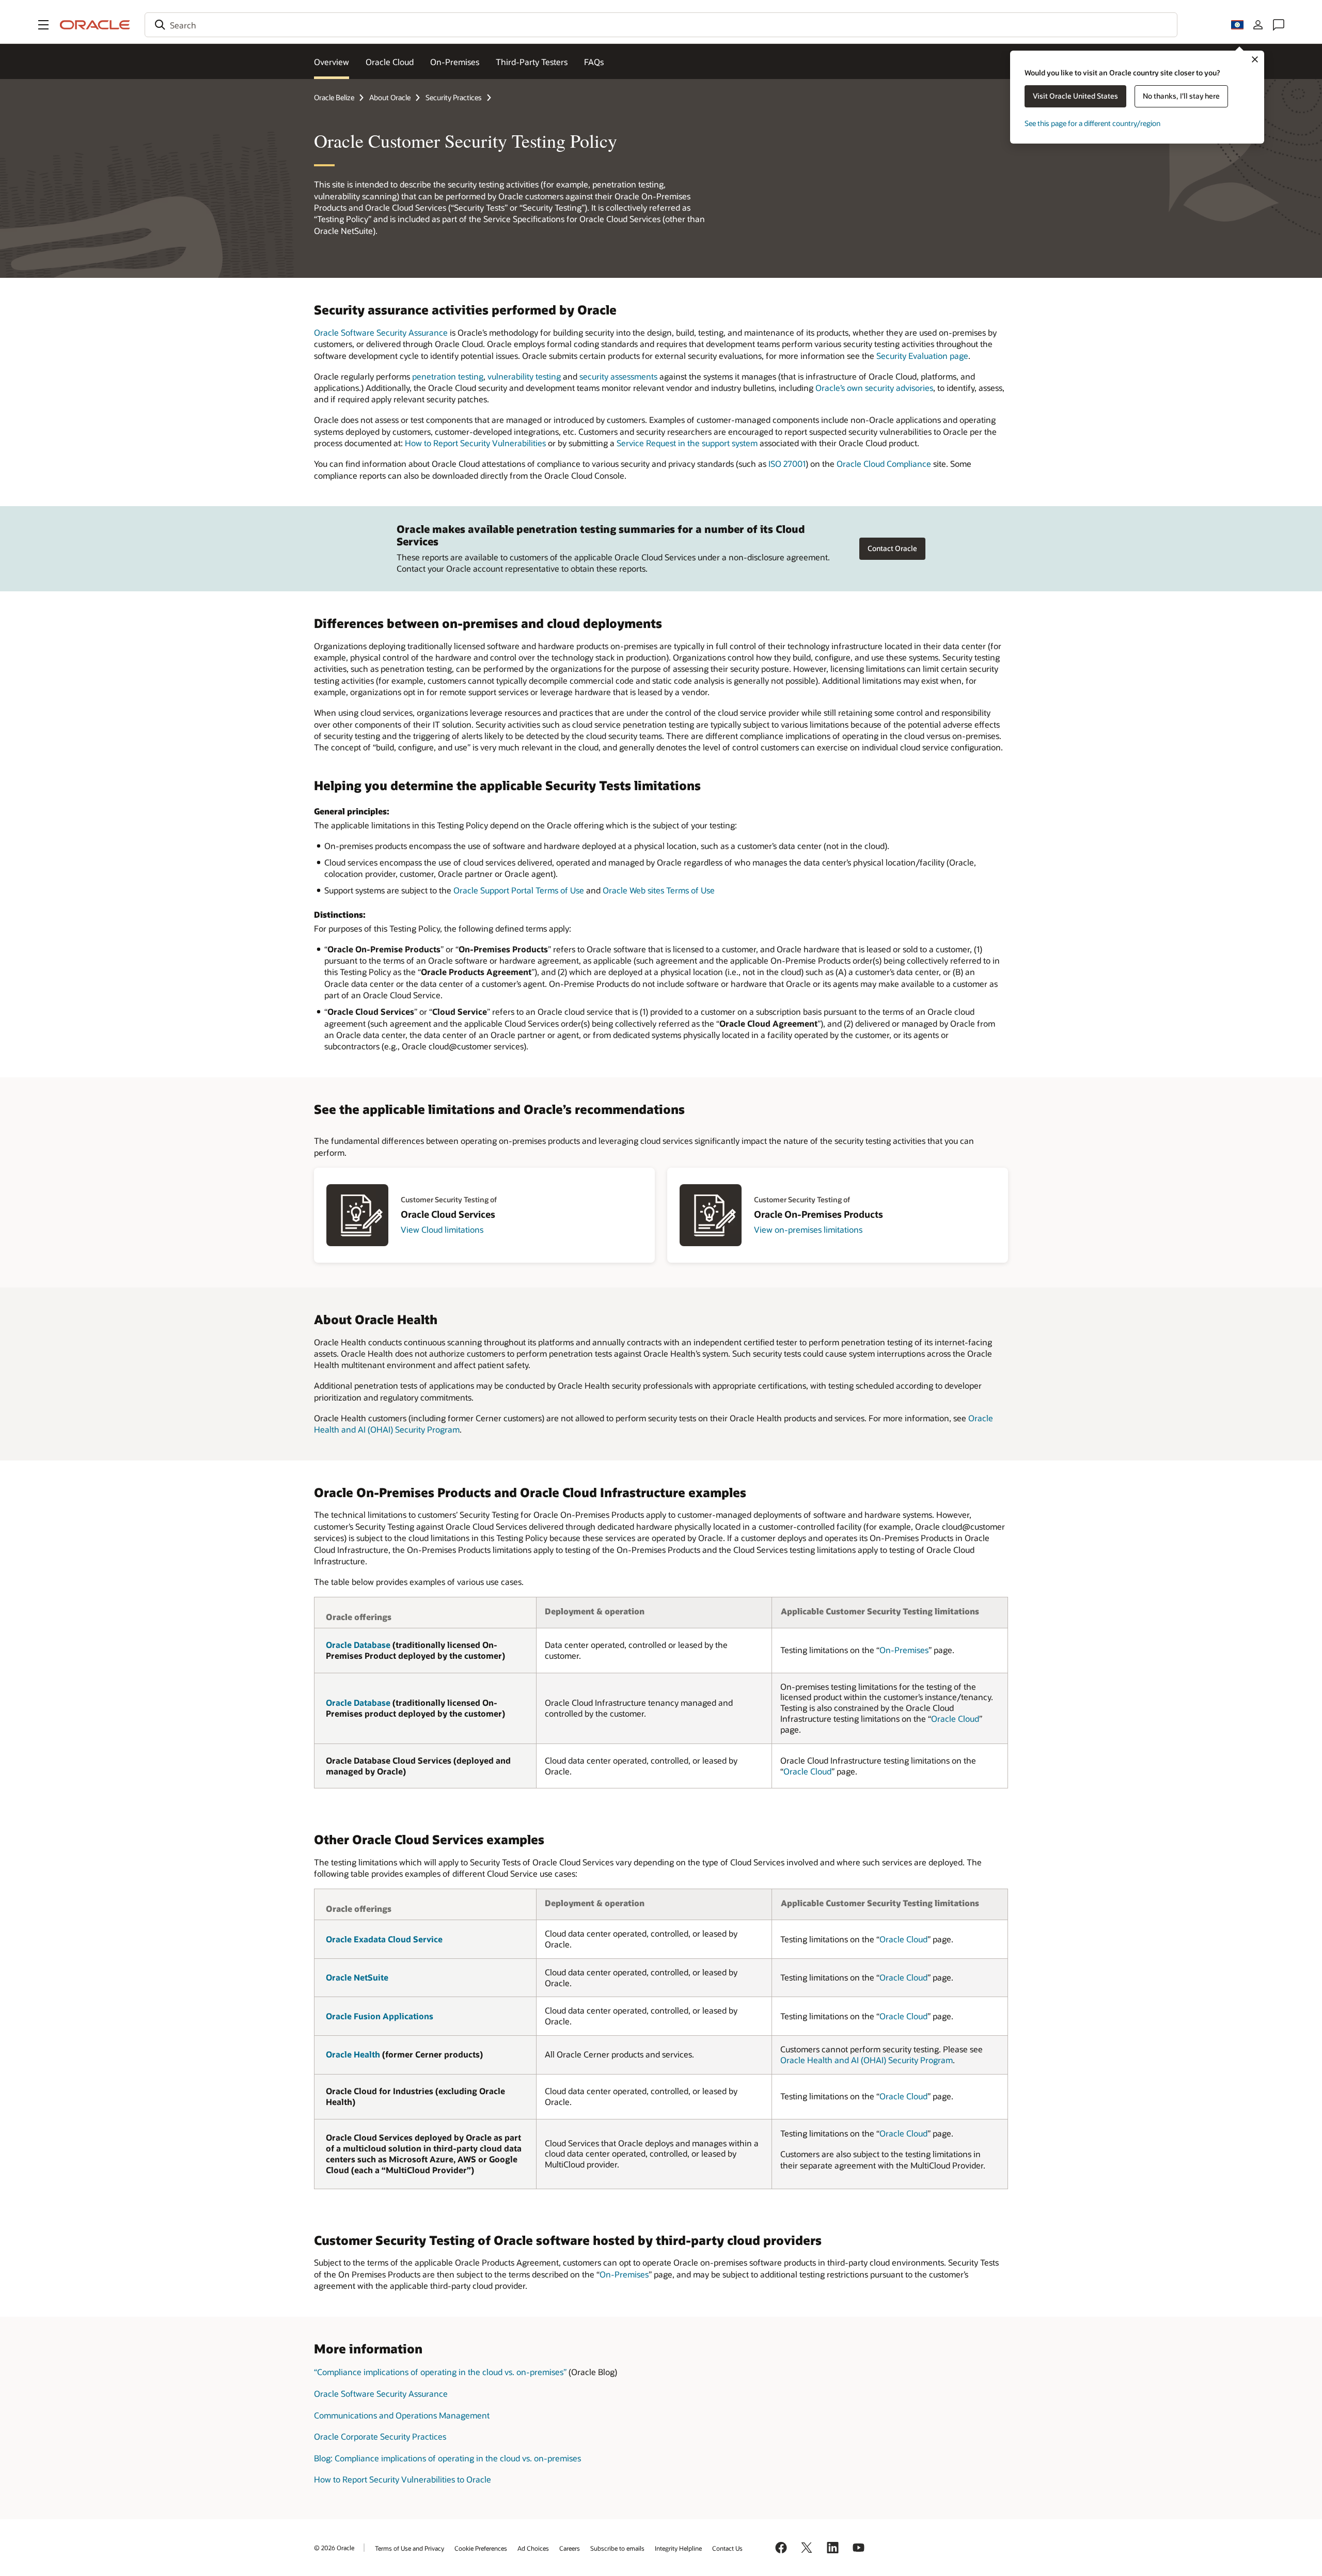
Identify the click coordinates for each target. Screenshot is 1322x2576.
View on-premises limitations (808, 1229)
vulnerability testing (524, 376)
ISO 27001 (787, 464)
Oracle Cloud (390, 62)
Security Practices (454, 97)
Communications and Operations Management (402, 2415)
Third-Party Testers (532, 62)
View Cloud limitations (442, 1229)
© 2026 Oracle (334, 2548)
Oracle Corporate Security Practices (380, 2436)
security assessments (618, 376)
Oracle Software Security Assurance (381, 332)
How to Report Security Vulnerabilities (475, 443)
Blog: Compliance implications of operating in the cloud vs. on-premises (447, 2458)
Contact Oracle (892, 548)
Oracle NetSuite (357, 1977)
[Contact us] (1279, 25)
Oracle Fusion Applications (380, 2016)
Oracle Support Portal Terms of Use (519, 890)
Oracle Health (353, 2054)
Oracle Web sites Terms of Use (659, 890)
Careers (570, 2548)
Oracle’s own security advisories (874, 388)
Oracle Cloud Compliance (884, 464)
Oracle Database (358, 1645)
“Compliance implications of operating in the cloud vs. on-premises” (440, 2372)
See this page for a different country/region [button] (1092, 123)
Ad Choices (533, 2548)
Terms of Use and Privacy (410, 2548)
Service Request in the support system (687, 443)
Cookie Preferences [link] (481, 2548)
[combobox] (661, 25)
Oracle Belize (334, 97)
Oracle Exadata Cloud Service (384, 1939)
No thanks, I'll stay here (1181, 96)
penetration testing (448, 376)
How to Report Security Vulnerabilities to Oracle (403, 2479)
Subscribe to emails (617, 2548)
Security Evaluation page (922, 356)
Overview (332, 62)
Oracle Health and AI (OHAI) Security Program (867, 2060)
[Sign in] (1258, 25)
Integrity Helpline (678, 2548)
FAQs (594, 62)
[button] (43, 25)
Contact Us (727, 2548)
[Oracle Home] (95, 25)
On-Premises (455, 62)
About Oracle (390, 97)
